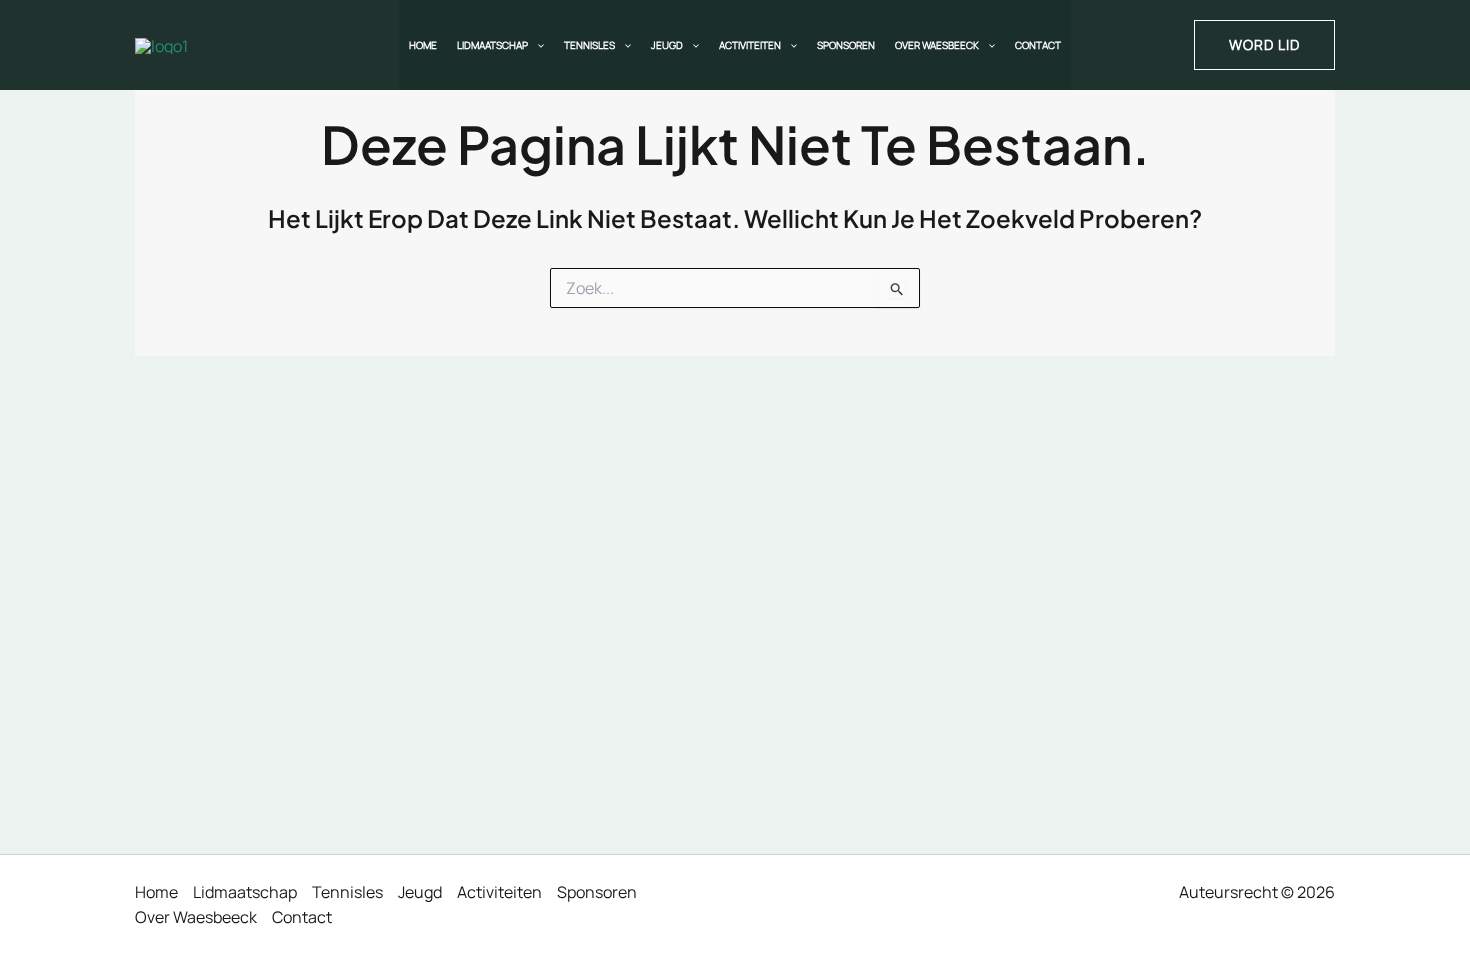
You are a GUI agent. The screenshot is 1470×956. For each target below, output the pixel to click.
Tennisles (589, 45)
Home (423, 45)
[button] (536, 45)
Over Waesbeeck (937, 45)
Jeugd (667, 45)
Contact (1038, 45)
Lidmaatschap (492, 45)
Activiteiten (750, 45)
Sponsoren (846, 45)
